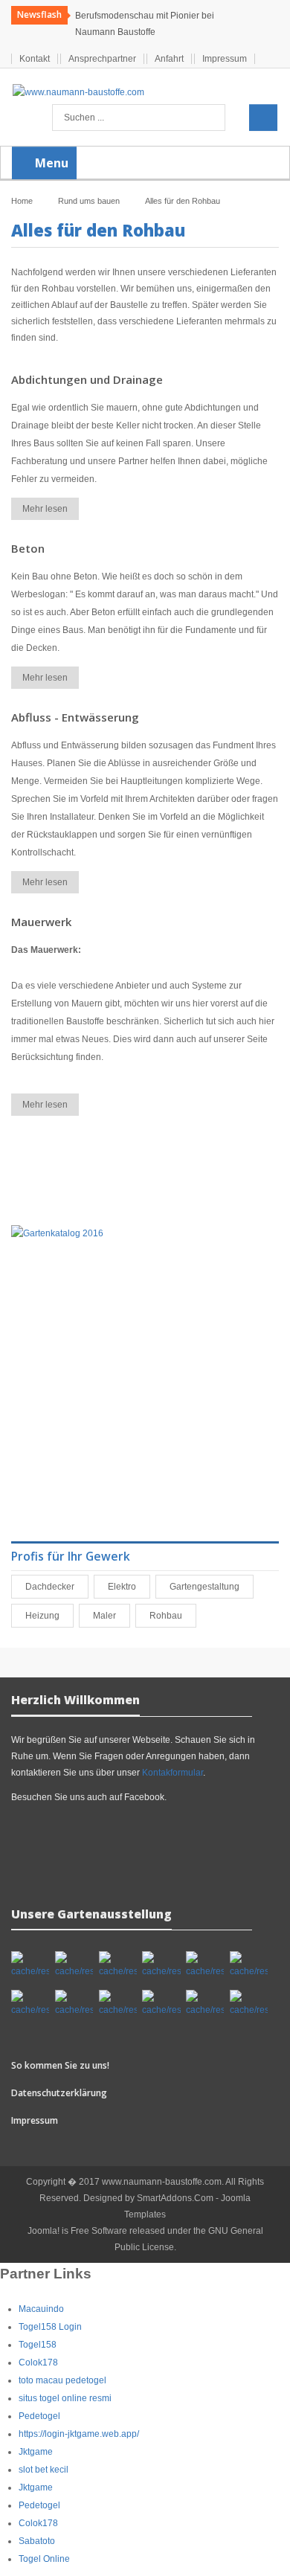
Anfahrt (169, 59)
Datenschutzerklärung (59, 2093)
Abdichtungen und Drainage (87, 379)
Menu (50, 163)
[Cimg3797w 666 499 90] (30, 1965)
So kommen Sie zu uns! (60, 2065)
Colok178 (38, 2363)
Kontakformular (173, 1773)
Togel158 (38, 2345)
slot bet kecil (43, 2470)
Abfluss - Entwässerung (75, 717)
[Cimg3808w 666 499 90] (161, 2004)
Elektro (125, 1587)
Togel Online (44, 2559)
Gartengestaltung (207, 1587)
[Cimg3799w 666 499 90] (118, 1965)
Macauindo (41, 2309)
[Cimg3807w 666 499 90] (118, 2004)
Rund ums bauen (89, 201)
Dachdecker (53, 1587)
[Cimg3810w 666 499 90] (249, 2004)
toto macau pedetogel (62, 2380)
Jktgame (36, 2452)
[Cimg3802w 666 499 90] (161, 1965)
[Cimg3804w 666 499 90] (30, 2004)
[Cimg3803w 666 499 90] (205, 1965)
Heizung (45, 1616)
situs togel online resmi (65, 2398)
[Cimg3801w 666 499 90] (74, 1965)
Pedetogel (39, 2416)
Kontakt (35, 59)
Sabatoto (37, 2541)
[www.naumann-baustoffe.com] (78, 92)
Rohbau (169, 1616)
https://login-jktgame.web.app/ (79, 2434)
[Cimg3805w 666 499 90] (249, 1965)
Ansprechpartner (102, 59)
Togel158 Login (50, 2327)
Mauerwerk (41, 922)
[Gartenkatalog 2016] (57, 1233)
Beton (28, 548)
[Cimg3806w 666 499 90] (74, 2004)
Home (22, 201)
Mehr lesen (45, 509)
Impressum (225, 59)
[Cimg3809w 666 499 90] (205, 2004)
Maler (107, 1616)
